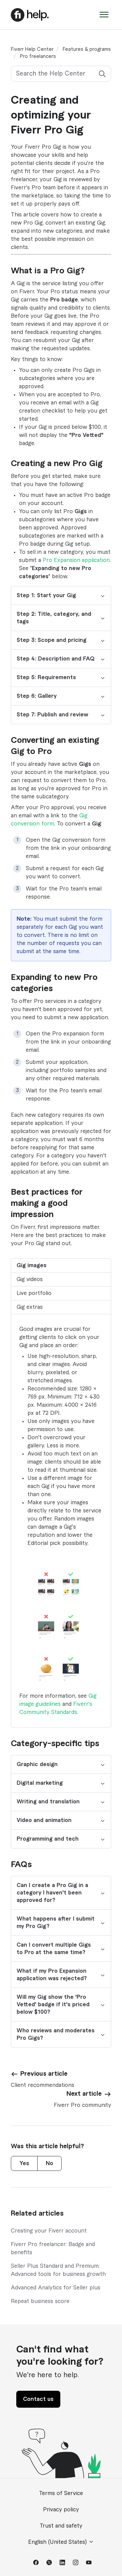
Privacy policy (61, 2510)
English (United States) (58, 2542)
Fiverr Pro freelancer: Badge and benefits (53, 2248)
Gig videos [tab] (30, 1279)
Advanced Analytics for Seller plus (56, 2288)
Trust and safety (61, 2526)
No (49, 2163)
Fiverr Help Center (32, 49)
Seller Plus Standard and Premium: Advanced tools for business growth (58, 2270)
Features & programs (87, 49)
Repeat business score (40, 2301)
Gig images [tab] (32, 1265)
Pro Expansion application (76, 560)
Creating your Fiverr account (49, 2231)
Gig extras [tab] (30, 1307)
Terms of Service (61, 2493)
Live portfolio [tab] (34, 1293)
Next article (84, 2094)
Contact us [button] (38, 2399)
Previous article (44, 2074)
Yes (24, 2163)
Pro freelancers (38, 57)
